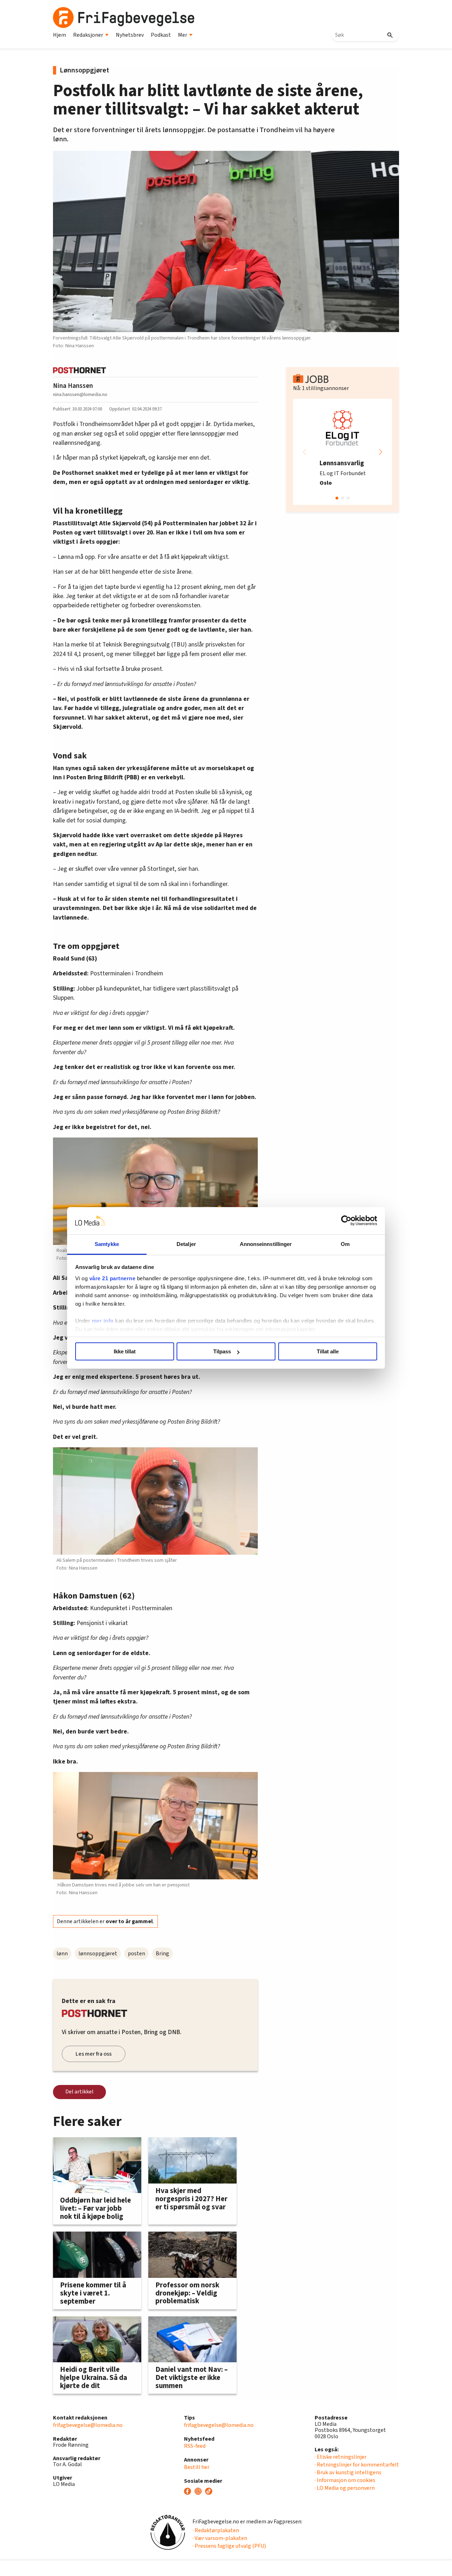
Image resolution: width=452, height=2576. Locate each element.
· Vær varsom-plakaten (220, 2538)
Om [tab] (345, 1244)
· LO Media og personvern (345, 2488)
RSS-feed (195, 2446)
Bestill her (197, 2467)
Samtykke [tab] (107, 1244)
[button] (381, 452)
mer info (103, 1321)
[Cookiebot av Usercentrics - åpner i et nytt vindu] (346, 1221)
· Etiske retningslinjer (341, 2457)
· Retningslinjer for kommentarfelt (357, 2465)
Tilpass (222, 1351)
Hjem (60, 35)
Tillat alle (328, 1351)
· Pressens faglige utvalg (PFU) (229, 2546)
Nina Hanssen (73, 386)
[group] (343, 452)
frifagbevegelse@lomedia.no (88, 2425)
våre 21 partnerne (112, 1278)
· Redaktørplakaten (216, 2530)
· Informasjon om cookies (345, 2480)
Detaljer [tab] (186, 1244)
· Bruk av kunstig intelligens (348, 2472)
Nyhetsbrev (130, 35)
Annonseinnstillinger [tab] (266, 1244)
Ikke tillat (125, 1351)
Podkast (161, 35)
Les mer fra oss (94, 2054)
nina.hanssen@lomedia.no (80, 394)
